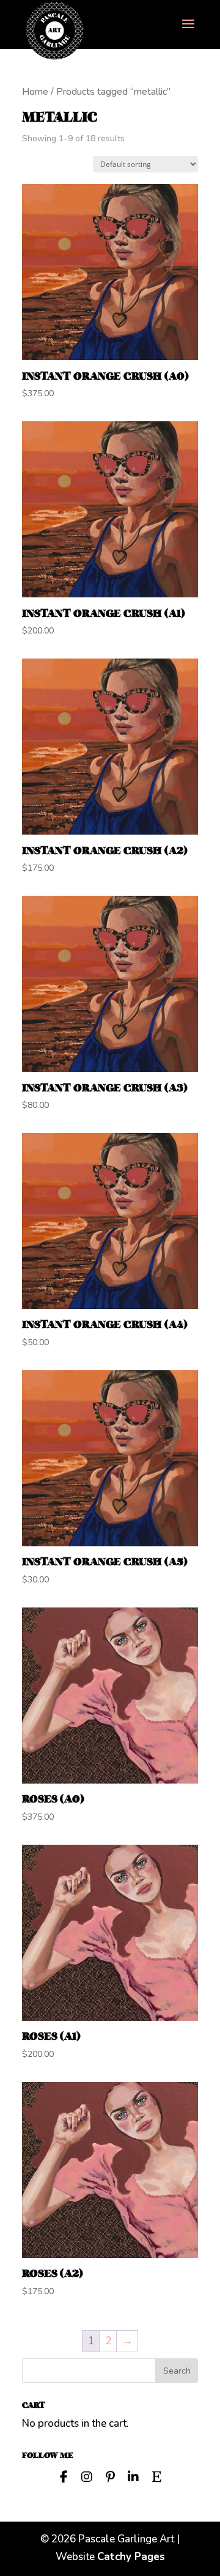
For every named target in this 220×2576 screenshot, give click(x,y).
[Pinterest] (110, 2476)
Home (35, 92)
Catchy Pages (131, 2557)
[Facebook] (64, 2476)
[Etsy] (156, 2476)
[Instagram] (87, 2476)
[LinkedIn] (133, 2476)
